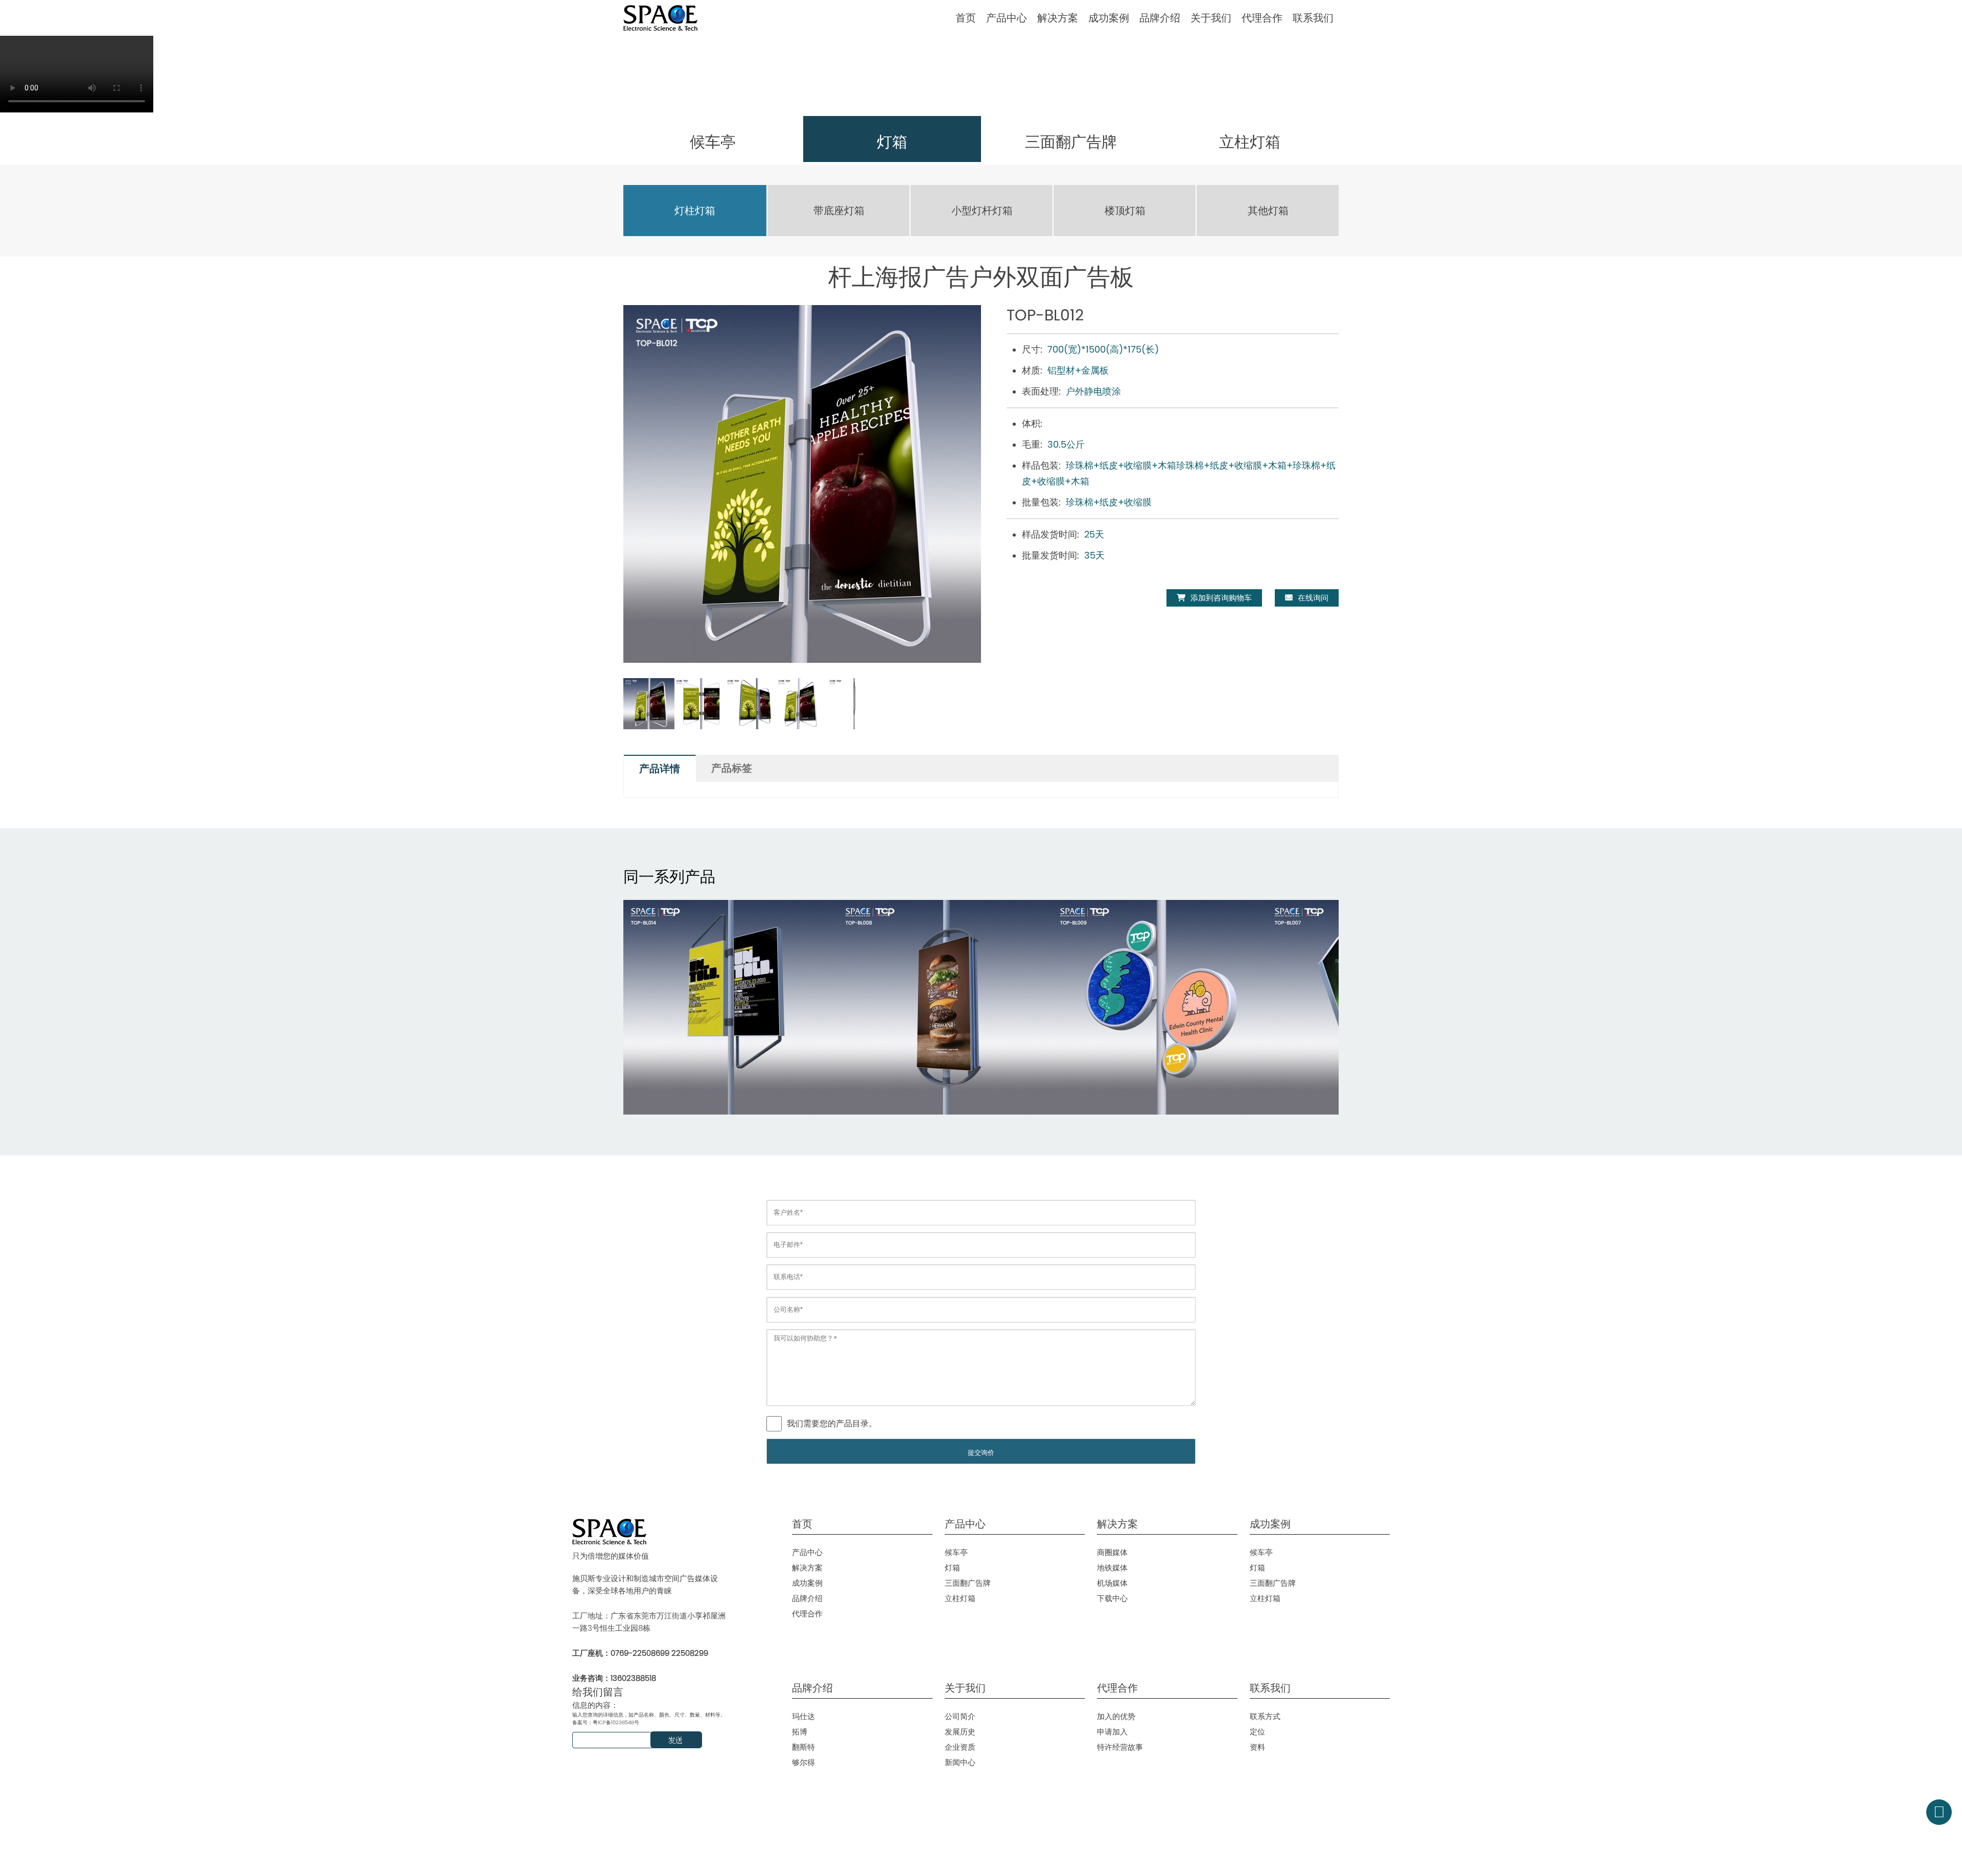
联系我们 (1313, 18)
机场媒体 (1112, 1583)
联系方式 (1265, 1716)
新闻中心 (960, 1762)
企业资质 (960, 1747)
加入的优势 (1116, 1716)
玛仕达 (803, 1716)
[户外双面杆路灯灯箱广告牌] (945, 1007)
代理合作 (1262, 18)
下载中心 (1112, 1598)
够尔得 (803, 1762)
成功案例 (1109, 18)
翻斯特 (803, 1747)
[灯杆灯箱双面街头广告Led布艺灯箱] (1160, 1007)
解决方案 (1058, 18)
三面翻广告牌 (968, 1583)
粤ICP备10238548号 (616, 1722)
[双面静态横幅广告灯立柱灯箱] (731, 1007)
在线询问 (1313, 598)
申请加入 (1112, 1732)
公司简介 (960, 1716)
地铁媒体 (1112, 1568)
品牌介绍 (1160, 18)
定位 (1257, 1732)
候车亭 (956, 1552)
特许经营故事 (1120, 1747)
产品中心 (1007, 18)
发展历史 (960, 1732)
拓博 (800, 1732)
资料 (1257, 1747)
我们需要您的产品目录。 (832, 1423)
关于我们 (1211, 18)
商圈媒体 (1112, 1552)
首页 (966, 18)
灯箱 (952, 1568)
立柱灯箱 (960, 1598)
